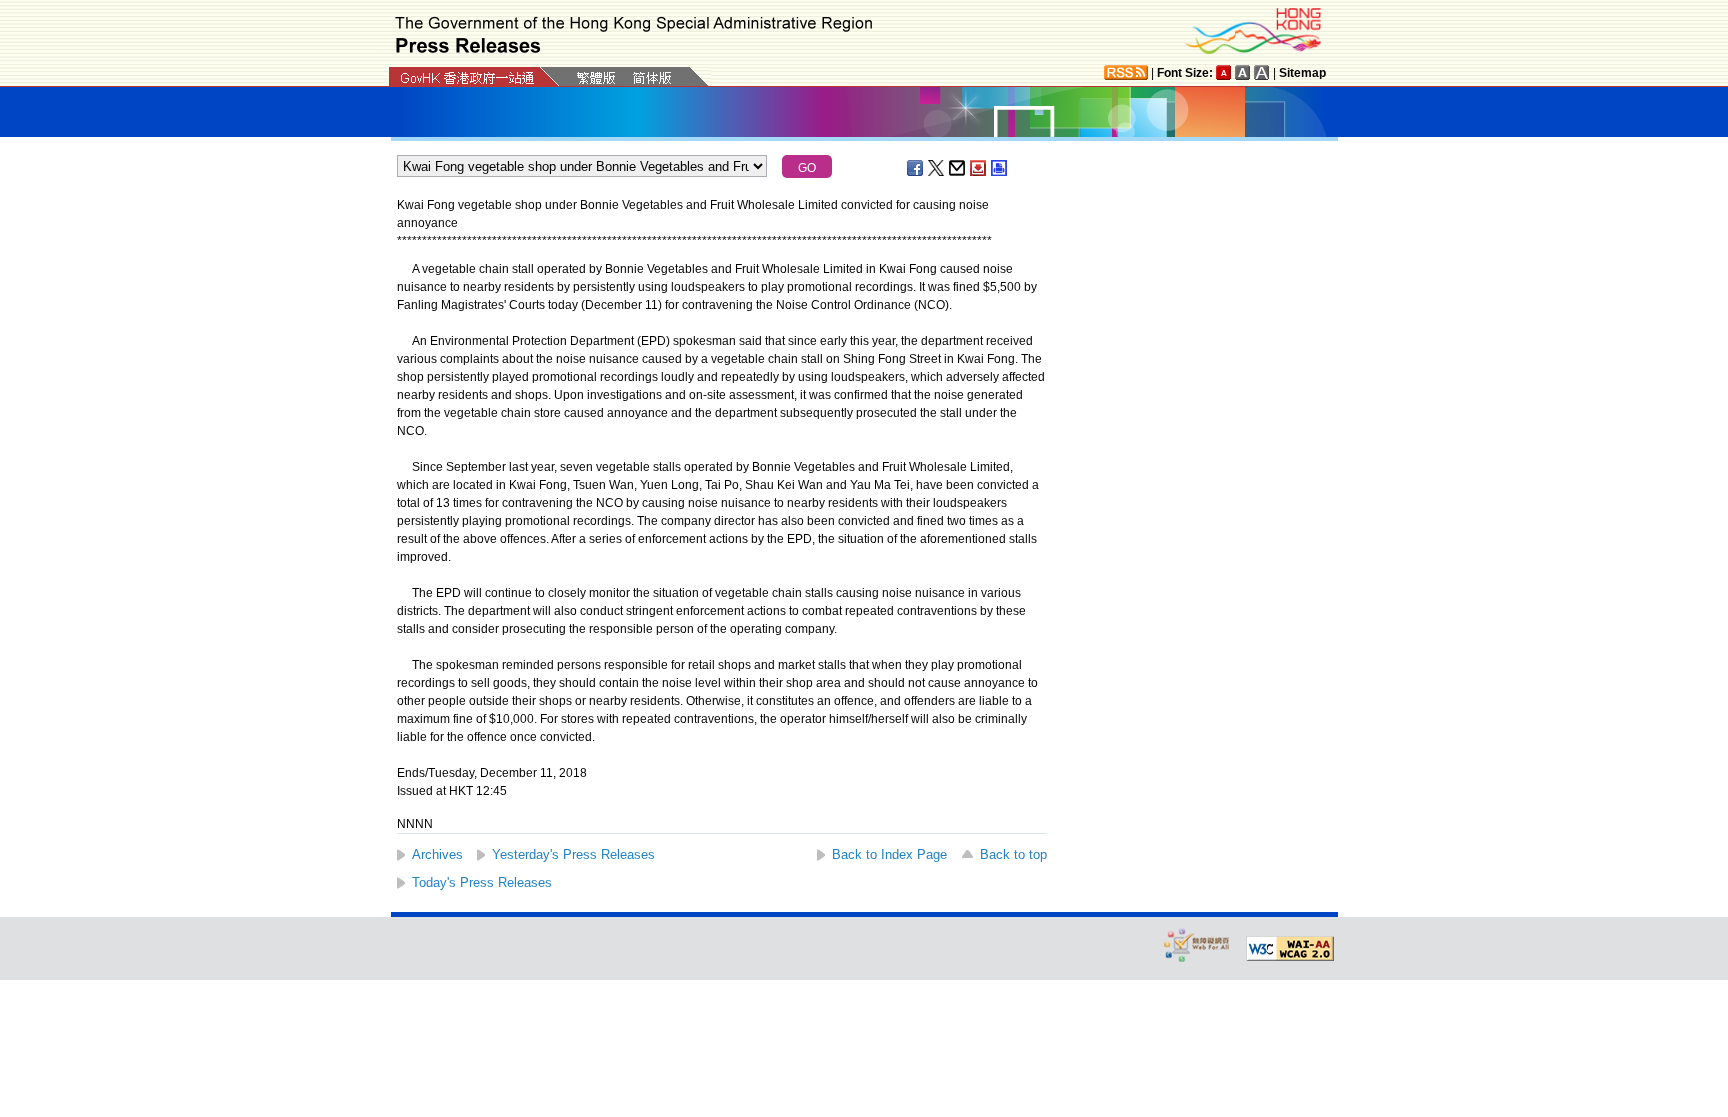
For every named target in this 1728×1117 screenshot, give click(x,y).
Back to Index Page (889, 854)
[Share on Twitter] (937, 168)
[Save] (979, 168)
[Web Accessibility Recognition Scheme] (1197, 944)
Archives (437, 854)
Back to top (1013, 854)
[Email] (958, 168)
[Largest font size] (1262, 72)
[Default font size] (1224, 72)
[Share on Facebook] (916, 168)
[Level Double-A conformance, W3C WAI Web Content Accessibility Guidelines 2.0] (1290, 949)
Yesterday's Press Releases (573, 854)
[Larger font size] (1243, 72)
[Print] (1000, 168)
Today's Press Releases (482, 882)
